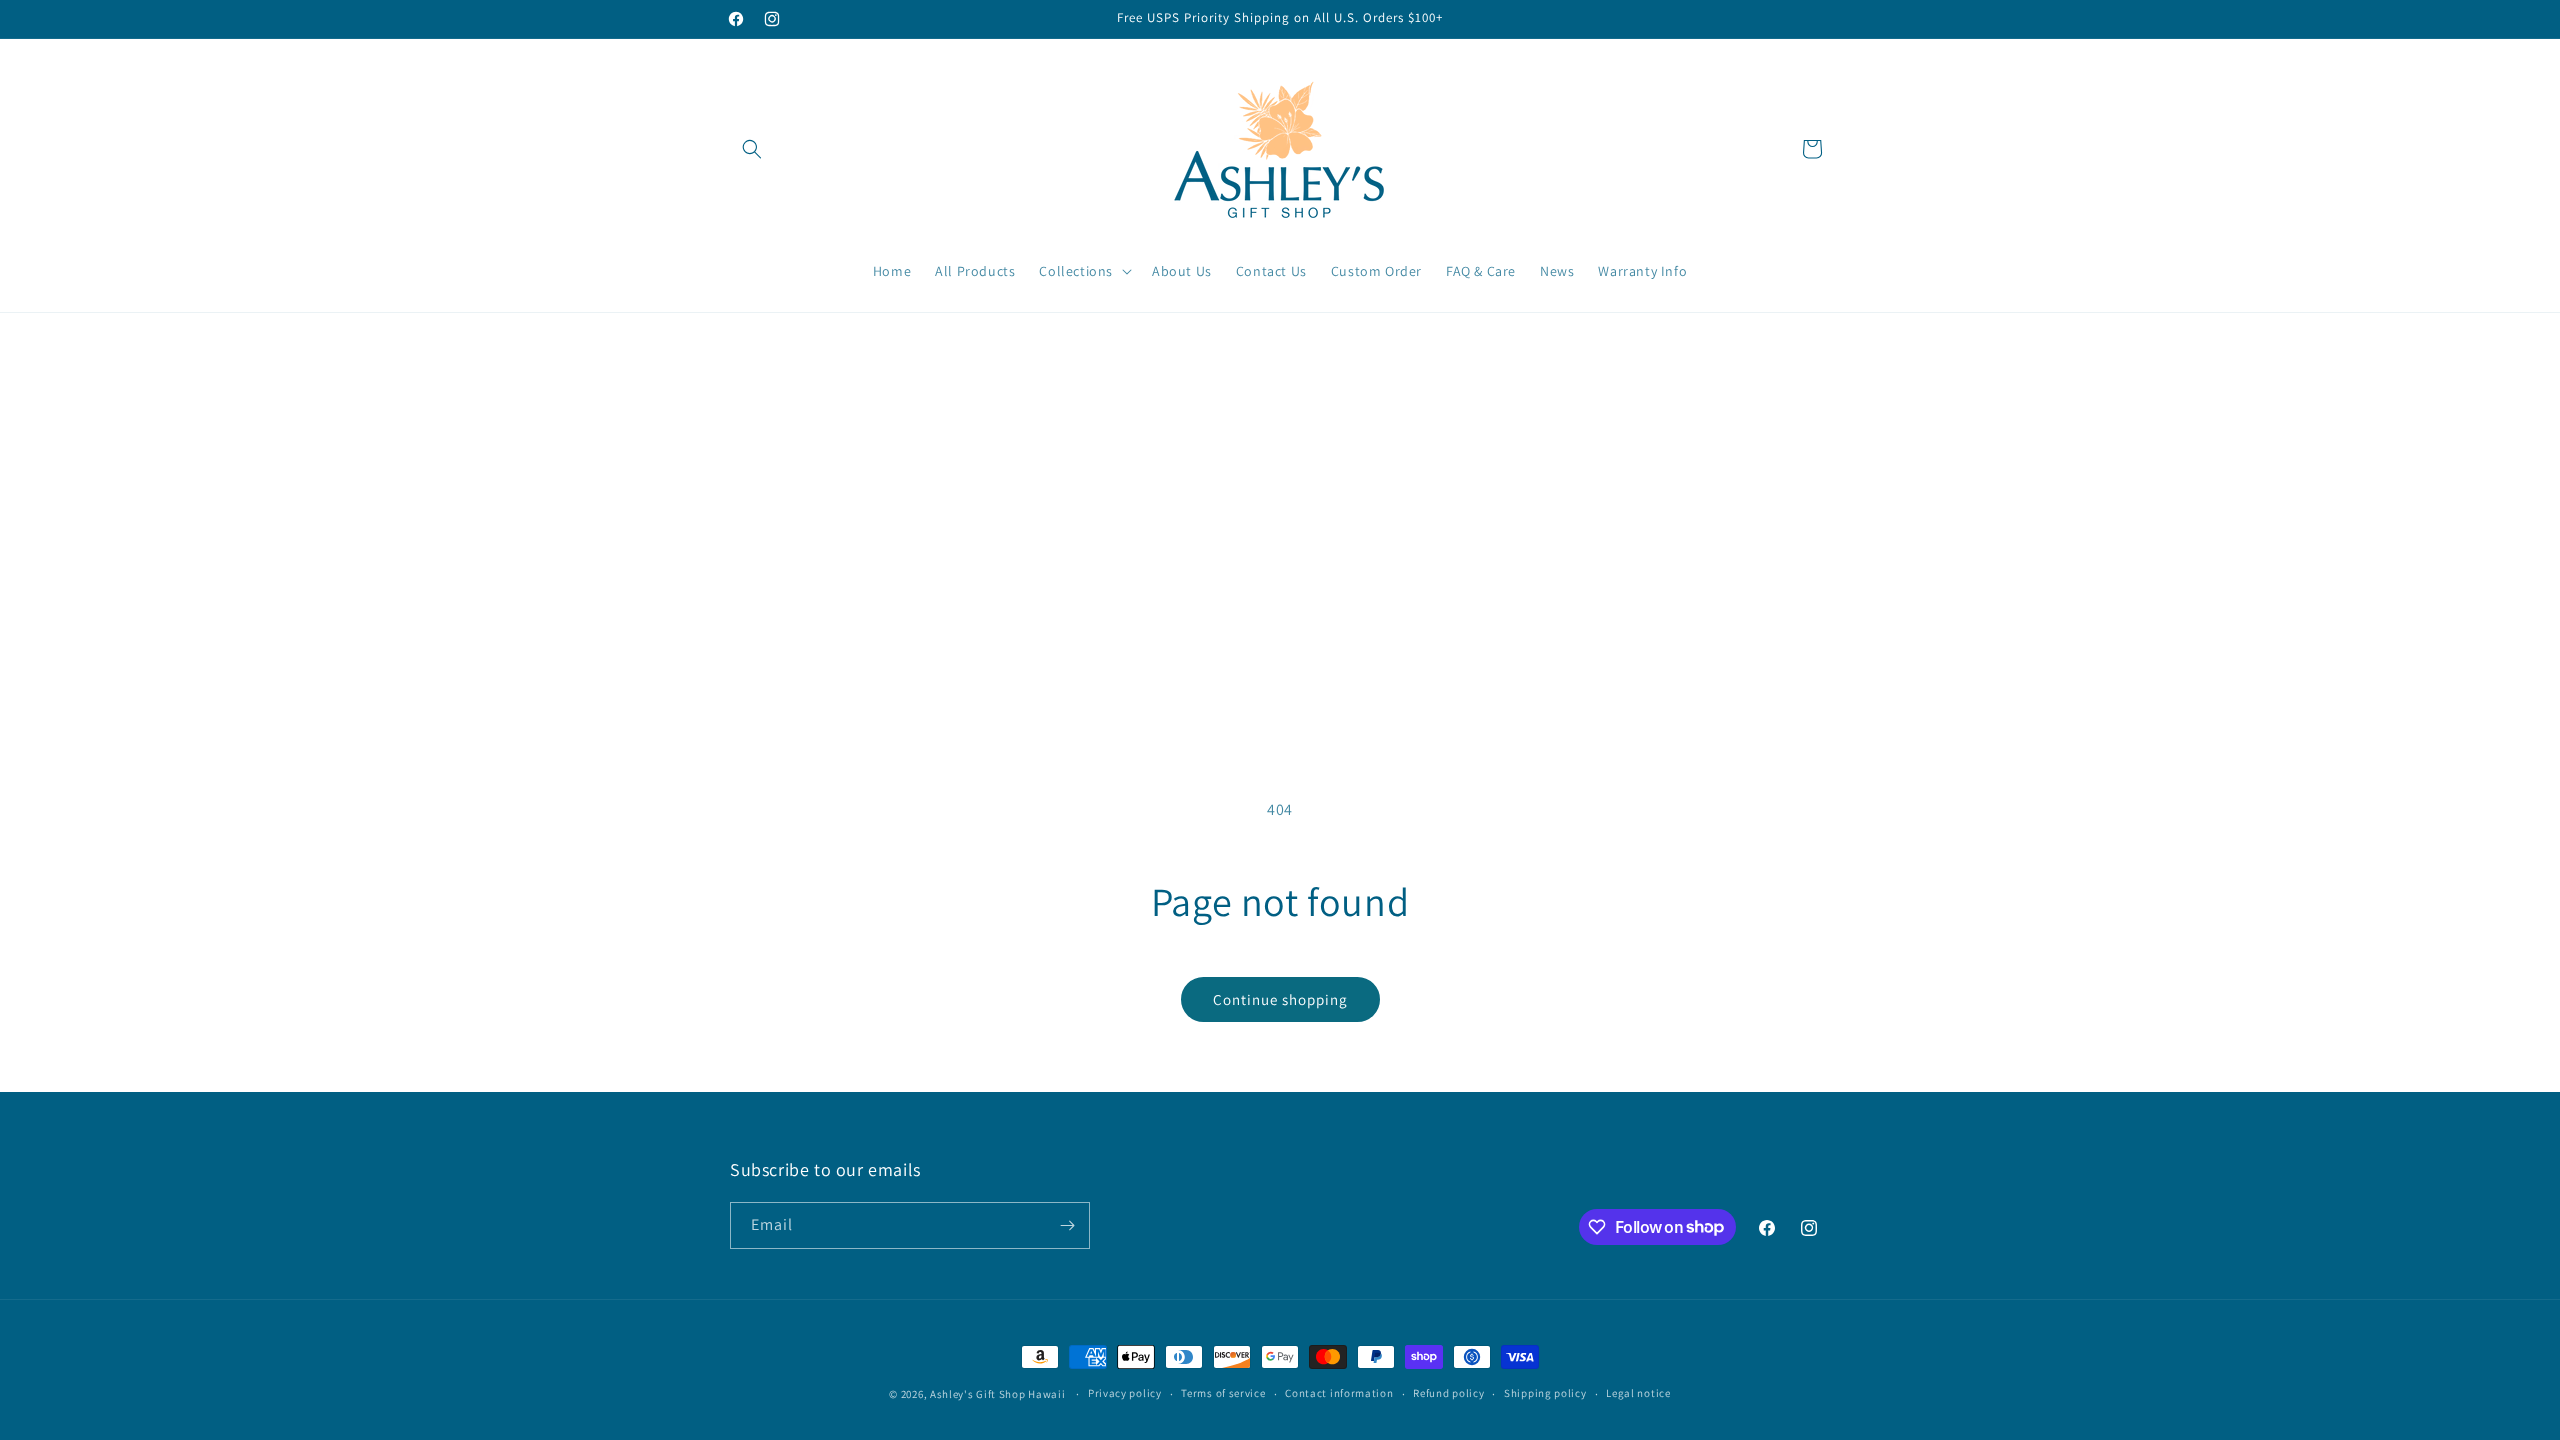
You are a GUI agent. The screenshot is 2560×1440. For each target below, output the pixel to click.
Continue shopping (1280, 999)
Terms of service (1223, 1393)
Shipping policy (1545, 1393)
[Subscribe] (1067, 1225)
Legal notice (1638, 1393)
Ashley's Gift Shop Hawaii (999, 1394)
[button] (752, 149)
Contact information (1339, 1393)
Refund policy (1448, 1393)
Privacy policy (1125, 1393)
